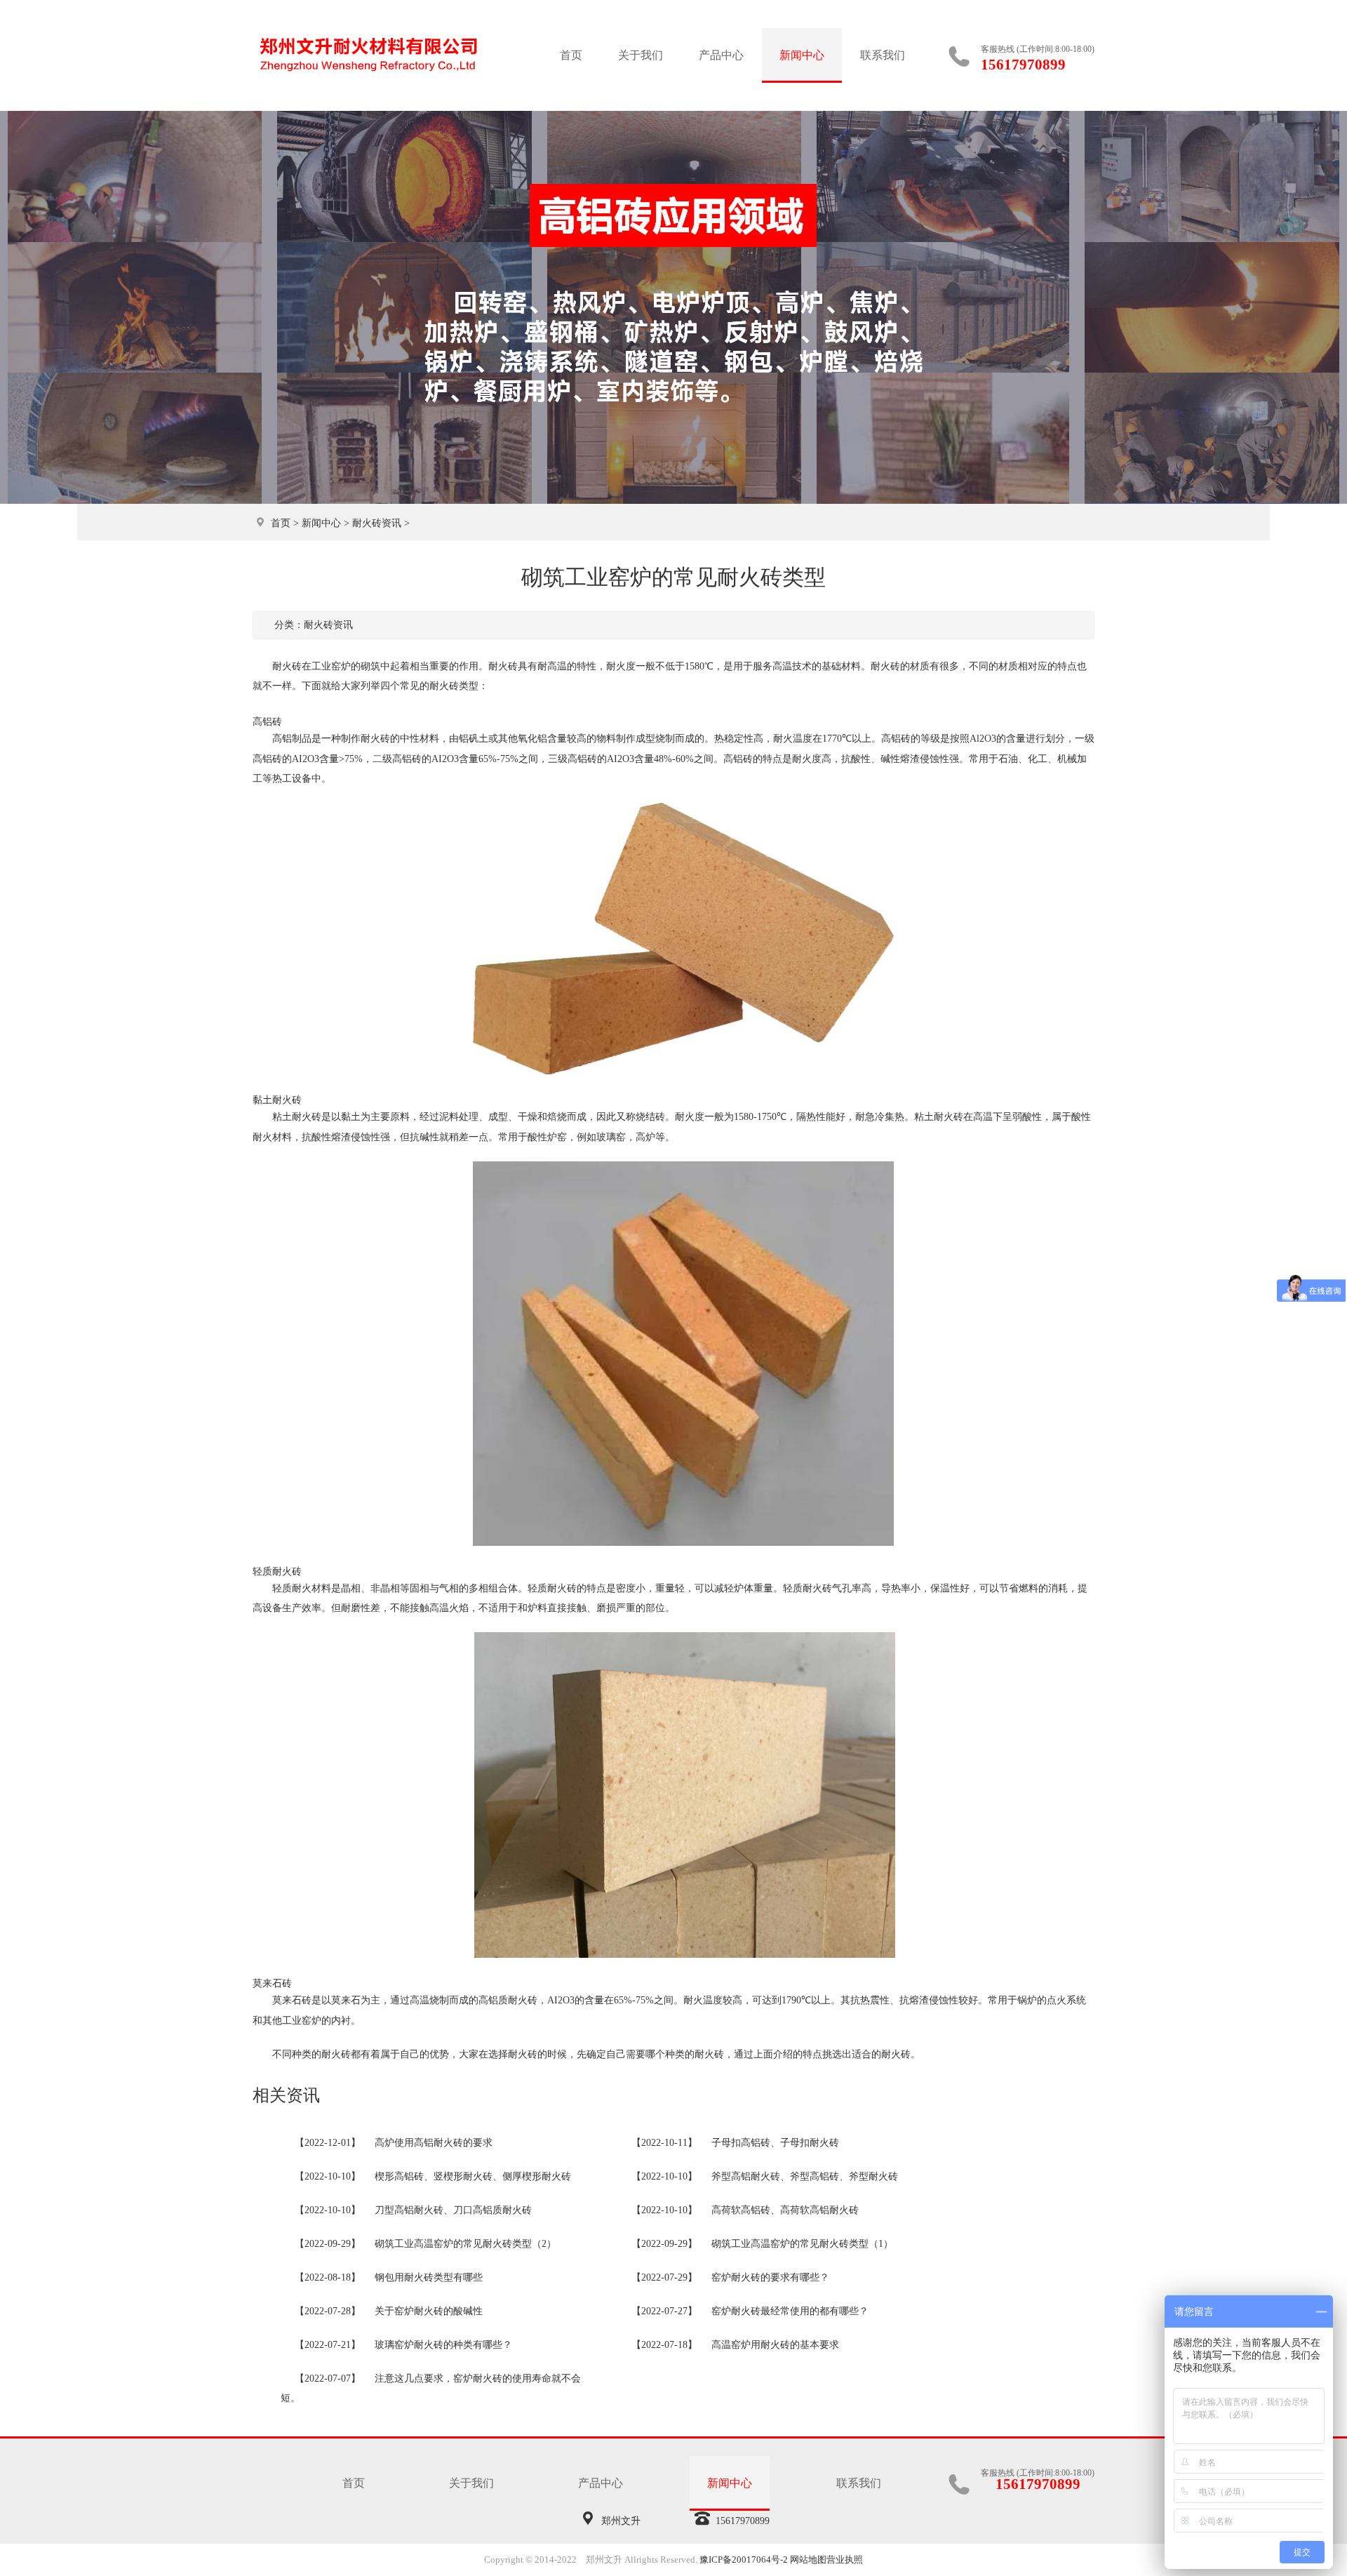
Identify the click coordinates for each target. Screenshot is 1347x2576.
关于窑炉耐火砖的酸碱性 (429, 2311)
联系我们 (883, 55)
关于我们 (641, 55)
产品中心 (721, 55)
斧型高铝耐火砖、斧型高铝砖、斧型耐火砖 (805, 2176)
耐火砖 (503, 666)
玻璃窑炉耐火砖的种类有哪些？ (443, 2345)
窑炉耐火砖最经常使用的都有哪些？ (790, 2311)
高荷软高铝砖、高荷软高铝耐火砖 (785, 2210)
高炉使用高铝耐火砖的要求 (434, 2143)
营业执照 (845, 2560)
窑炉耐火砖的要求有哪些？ (770, 2277)
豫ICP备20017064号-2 (744, 2560)
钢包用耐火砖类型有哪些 (429, 2277)
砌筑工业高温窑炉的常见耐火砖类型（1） (802, 2244)
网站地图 (808, 2560)
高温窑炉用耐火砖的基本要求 (775, 2345)
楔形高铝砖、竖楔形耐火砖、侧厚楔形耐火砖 (473, 2176)
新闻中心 (802, 55)
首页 (571, 55)
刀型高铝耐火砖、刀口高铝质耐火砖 (453, 2210)
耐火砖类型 (454, 686)
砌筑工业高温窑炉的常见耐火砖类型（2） (465, 2244)
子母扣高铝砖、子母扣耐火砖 (775, 2143)
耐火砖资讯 (377, 523)
